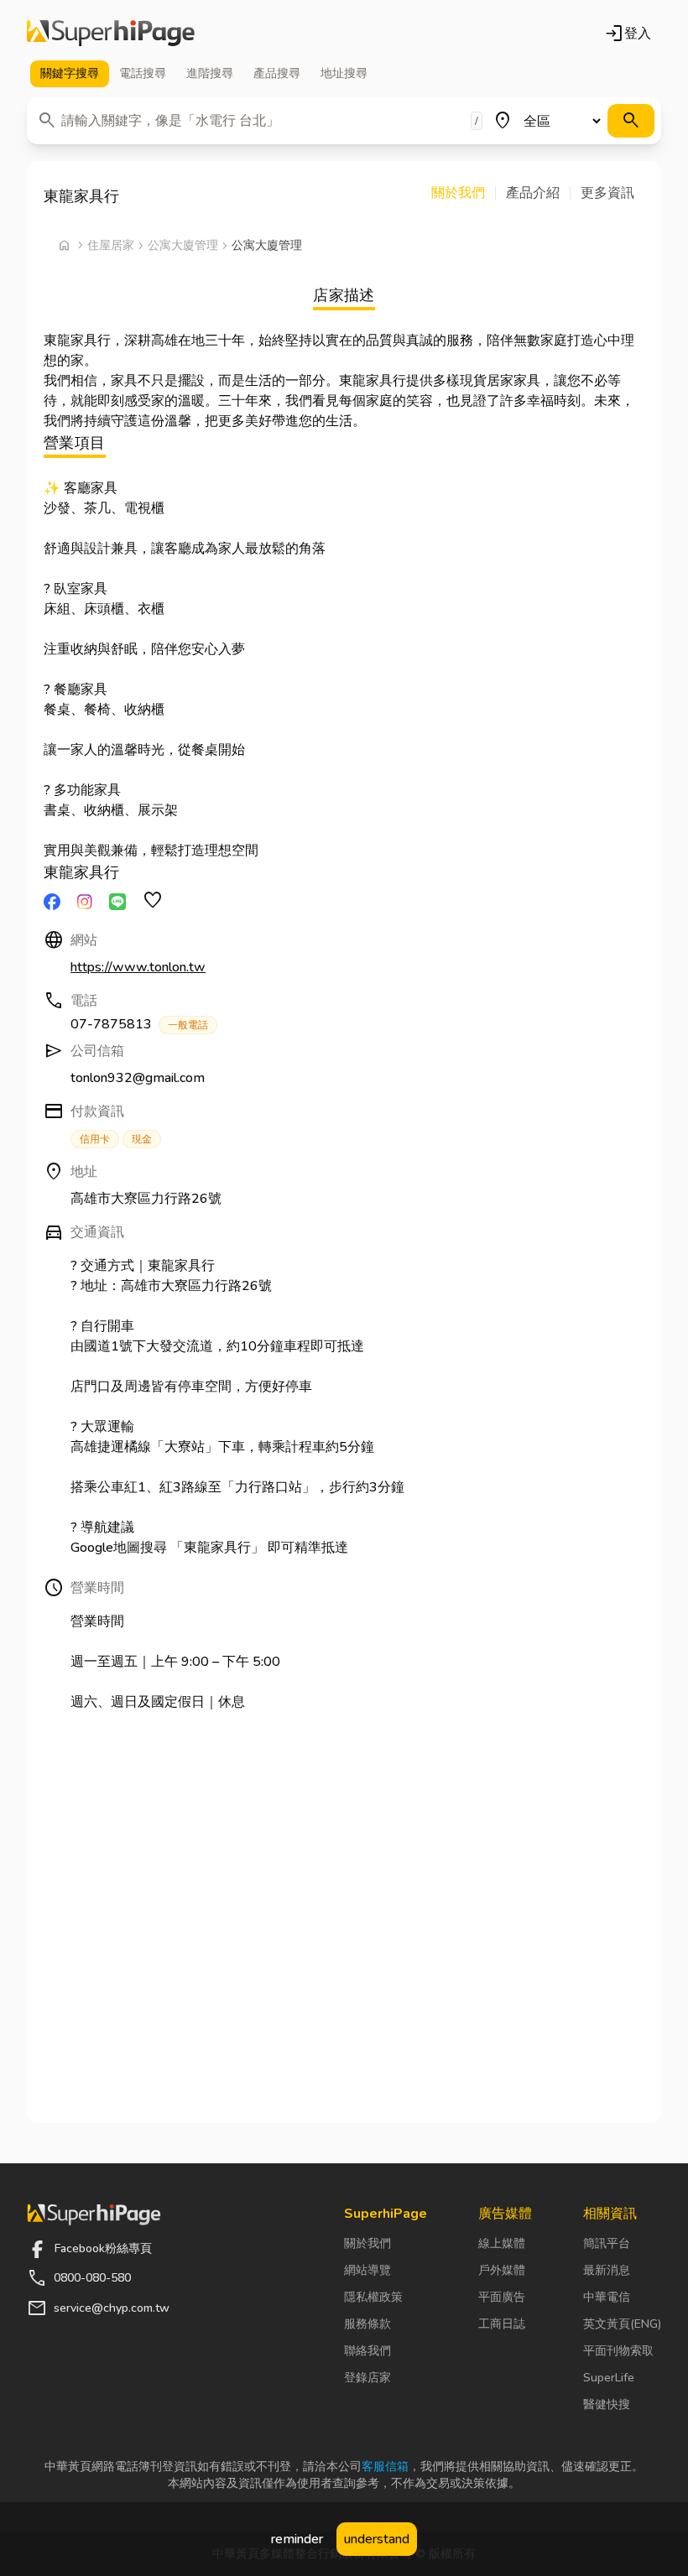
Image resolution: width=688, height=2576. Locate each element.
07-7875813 (139, 1024)
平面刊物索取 (618, 2351)
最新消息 (607, 2270)
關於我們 (367, 2243)
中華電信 (607, 2297)
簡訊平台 (607, 2243)
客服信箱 (385, 2467)
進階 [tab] (210, 73)
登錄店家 (367, 2378)
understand (377, 2539)
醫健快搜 (607, 2404)
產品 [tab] (277, 73)
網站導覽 (367, 2270)
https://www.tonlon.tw (138, 967)
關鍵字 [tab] (70, 73)
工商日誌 (502, 2324)
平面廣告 (502, 2297)
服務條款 (367, 2324)
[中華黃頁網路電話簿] (111, 34)
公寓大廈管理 (183, 245)
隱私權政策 (373, 2297)
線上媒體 (502, 2243)
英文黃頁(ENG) (622, 2324)
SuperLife (609, 2378)
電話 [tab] (143, 73)
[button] (464, 193)
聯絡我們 (367, 2351)
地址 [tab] (344, 73)
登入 (628, 34)
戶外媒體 (502, 2270)
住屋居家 (111, 245)
